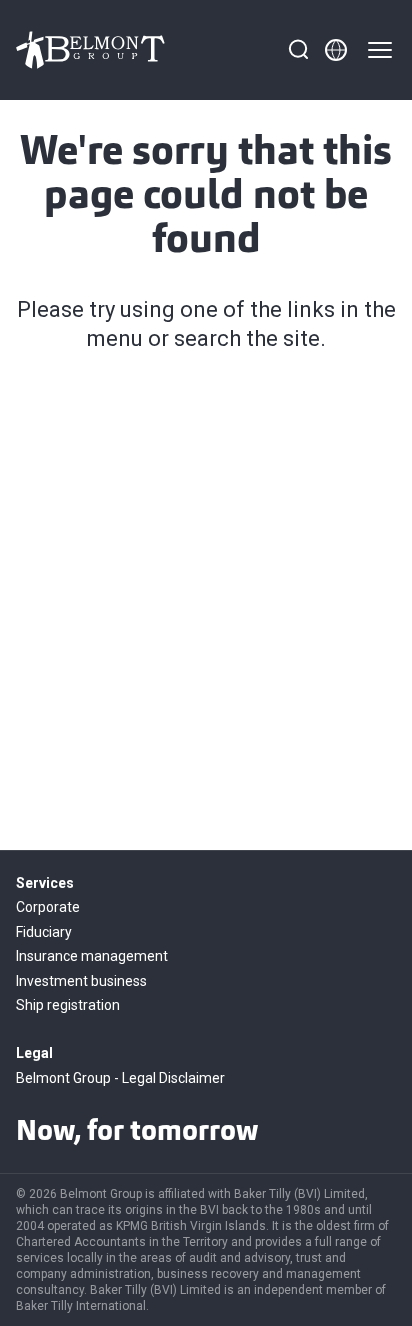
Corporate (48, 907)
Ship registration (68, 1005)
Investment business (81, 981)
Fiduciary (44, 932)
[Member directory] (336, 50)
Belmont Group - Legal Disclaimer (120, 1078)
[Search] (298, 50)
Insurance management (92, 956)
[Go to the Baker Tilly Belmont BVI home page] (91, 50)
